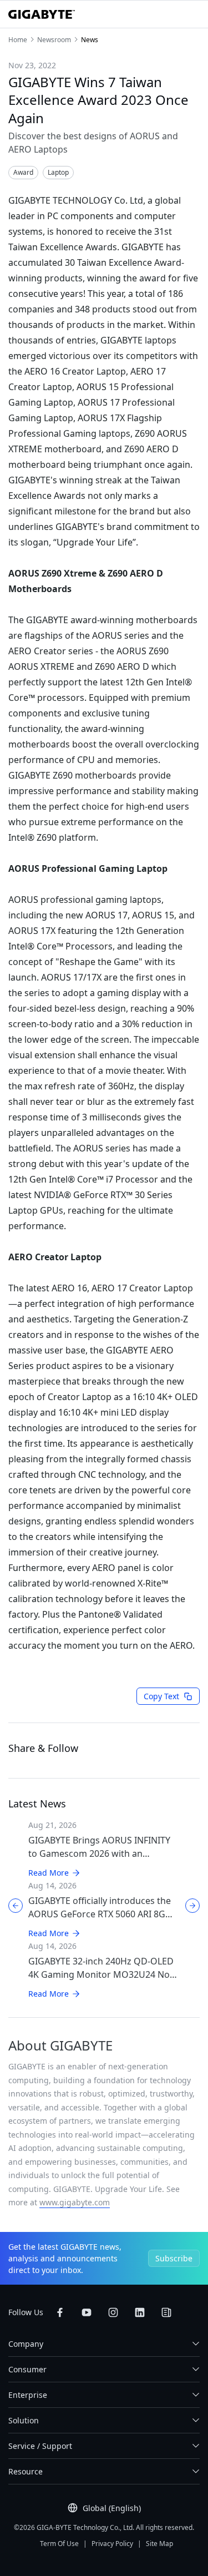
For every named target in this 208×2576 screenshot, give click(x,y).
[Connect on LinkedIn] (140, 2312)
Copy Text (161, 1696)
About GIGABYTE (60, 2045)
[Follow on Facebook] (60, 2312)
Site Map (159, 2544)
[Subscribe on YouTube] (87, 2312)
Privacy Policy (112, 2544)
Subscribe (174, 2258)
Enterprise (28, 2395)
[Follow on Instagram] (113, 2312)
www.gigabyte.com (75, 2202)
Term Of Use (59, 2544)
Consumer (27, 2369)
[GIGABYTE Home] (42, 14)
